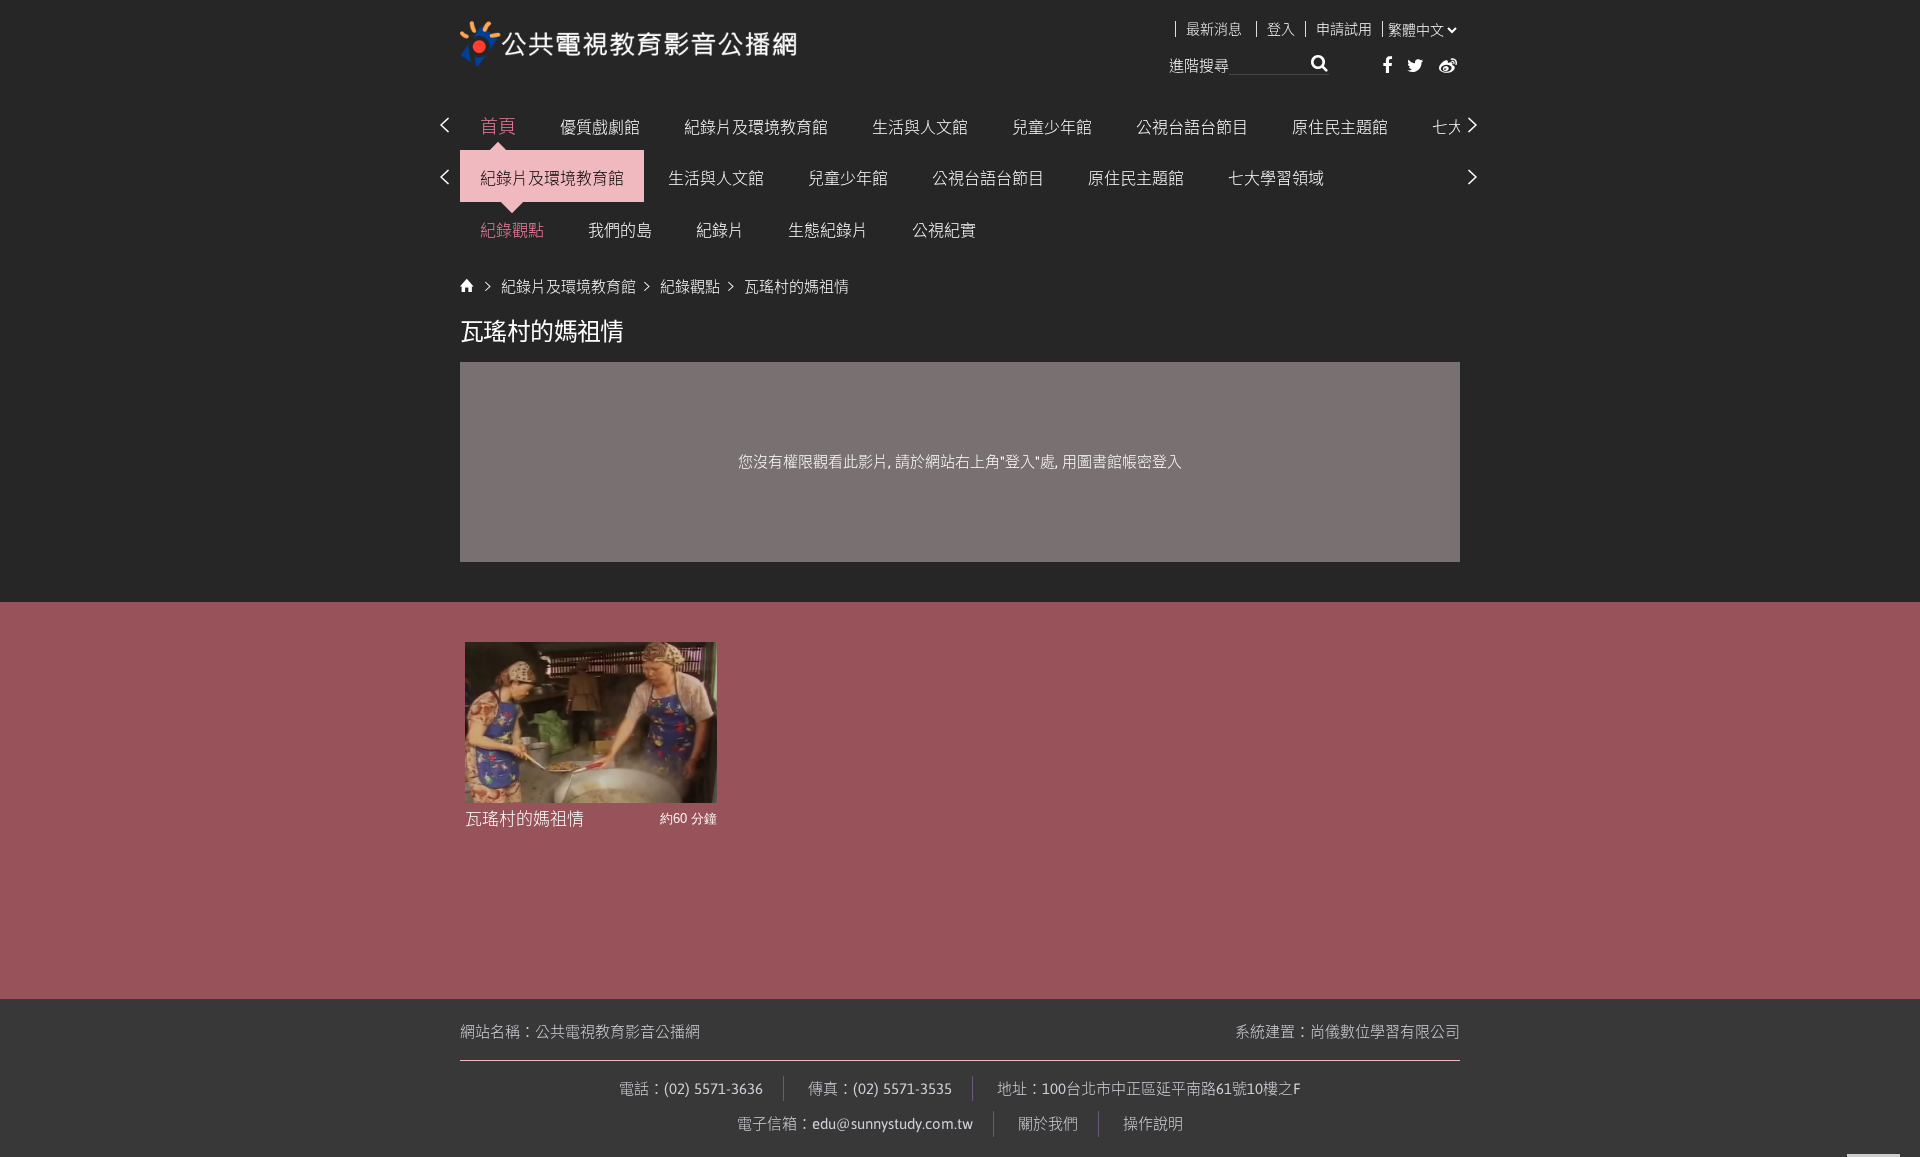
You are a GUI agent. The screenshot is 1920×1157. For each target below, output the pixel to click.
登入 (1281, 29)
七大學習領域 (1276, 178)
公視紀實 (944, 230)
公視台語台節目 (1192, 127)
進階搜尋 (1199, 65)
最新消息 (1214, 29)
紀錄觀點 (512, 230)
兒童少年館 (1052, 127)
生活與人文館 (920, 127)
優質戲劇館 (600, 127)
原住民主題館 (1340, 127)
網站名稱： (580, 1031)
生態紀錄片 (828, 230)
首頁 (498, 126)
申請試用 (1344, 29)
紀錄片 (720, 230)
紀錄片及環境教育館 (756, 127)
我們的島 (620, 230)
